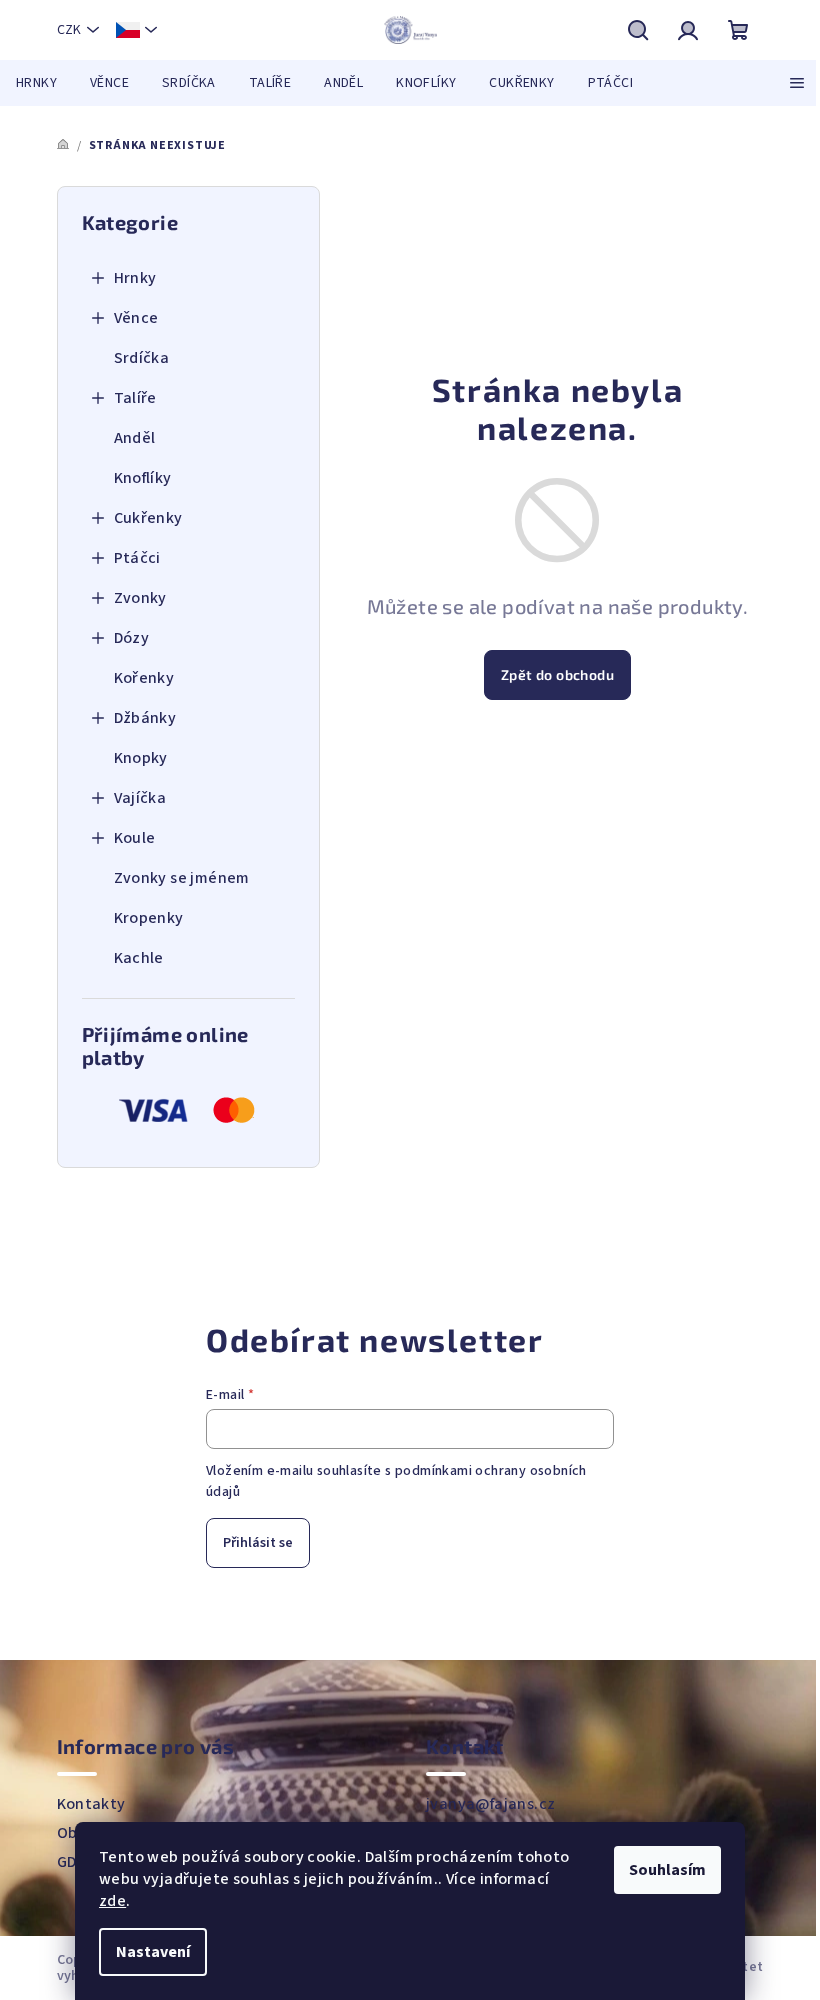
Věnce (136, 318)
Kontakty (91, 1804)
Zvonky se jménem (182, 878)
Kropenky (149, 918)
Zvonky (140, 598)
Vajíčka (140, 798)
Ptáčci (137, 558)
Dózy (132, 638)
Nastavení (153, 1952)
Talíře (135, 398)
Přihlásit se (258, 1543)
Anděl (135, 438)
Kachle (139, 958)
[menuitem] (36, 83)
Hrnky (135, 278)
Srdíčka (142, 358)
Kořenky (144, 678)
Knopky (141, 758)
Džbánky (145, 718)
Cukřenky (148, 518)
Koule (135, 838)
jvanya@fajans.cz (490, 1804)
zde (112, 1901)
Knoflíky (143, 478)
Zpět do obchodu (557, 674)
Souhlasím (667, 1870)
